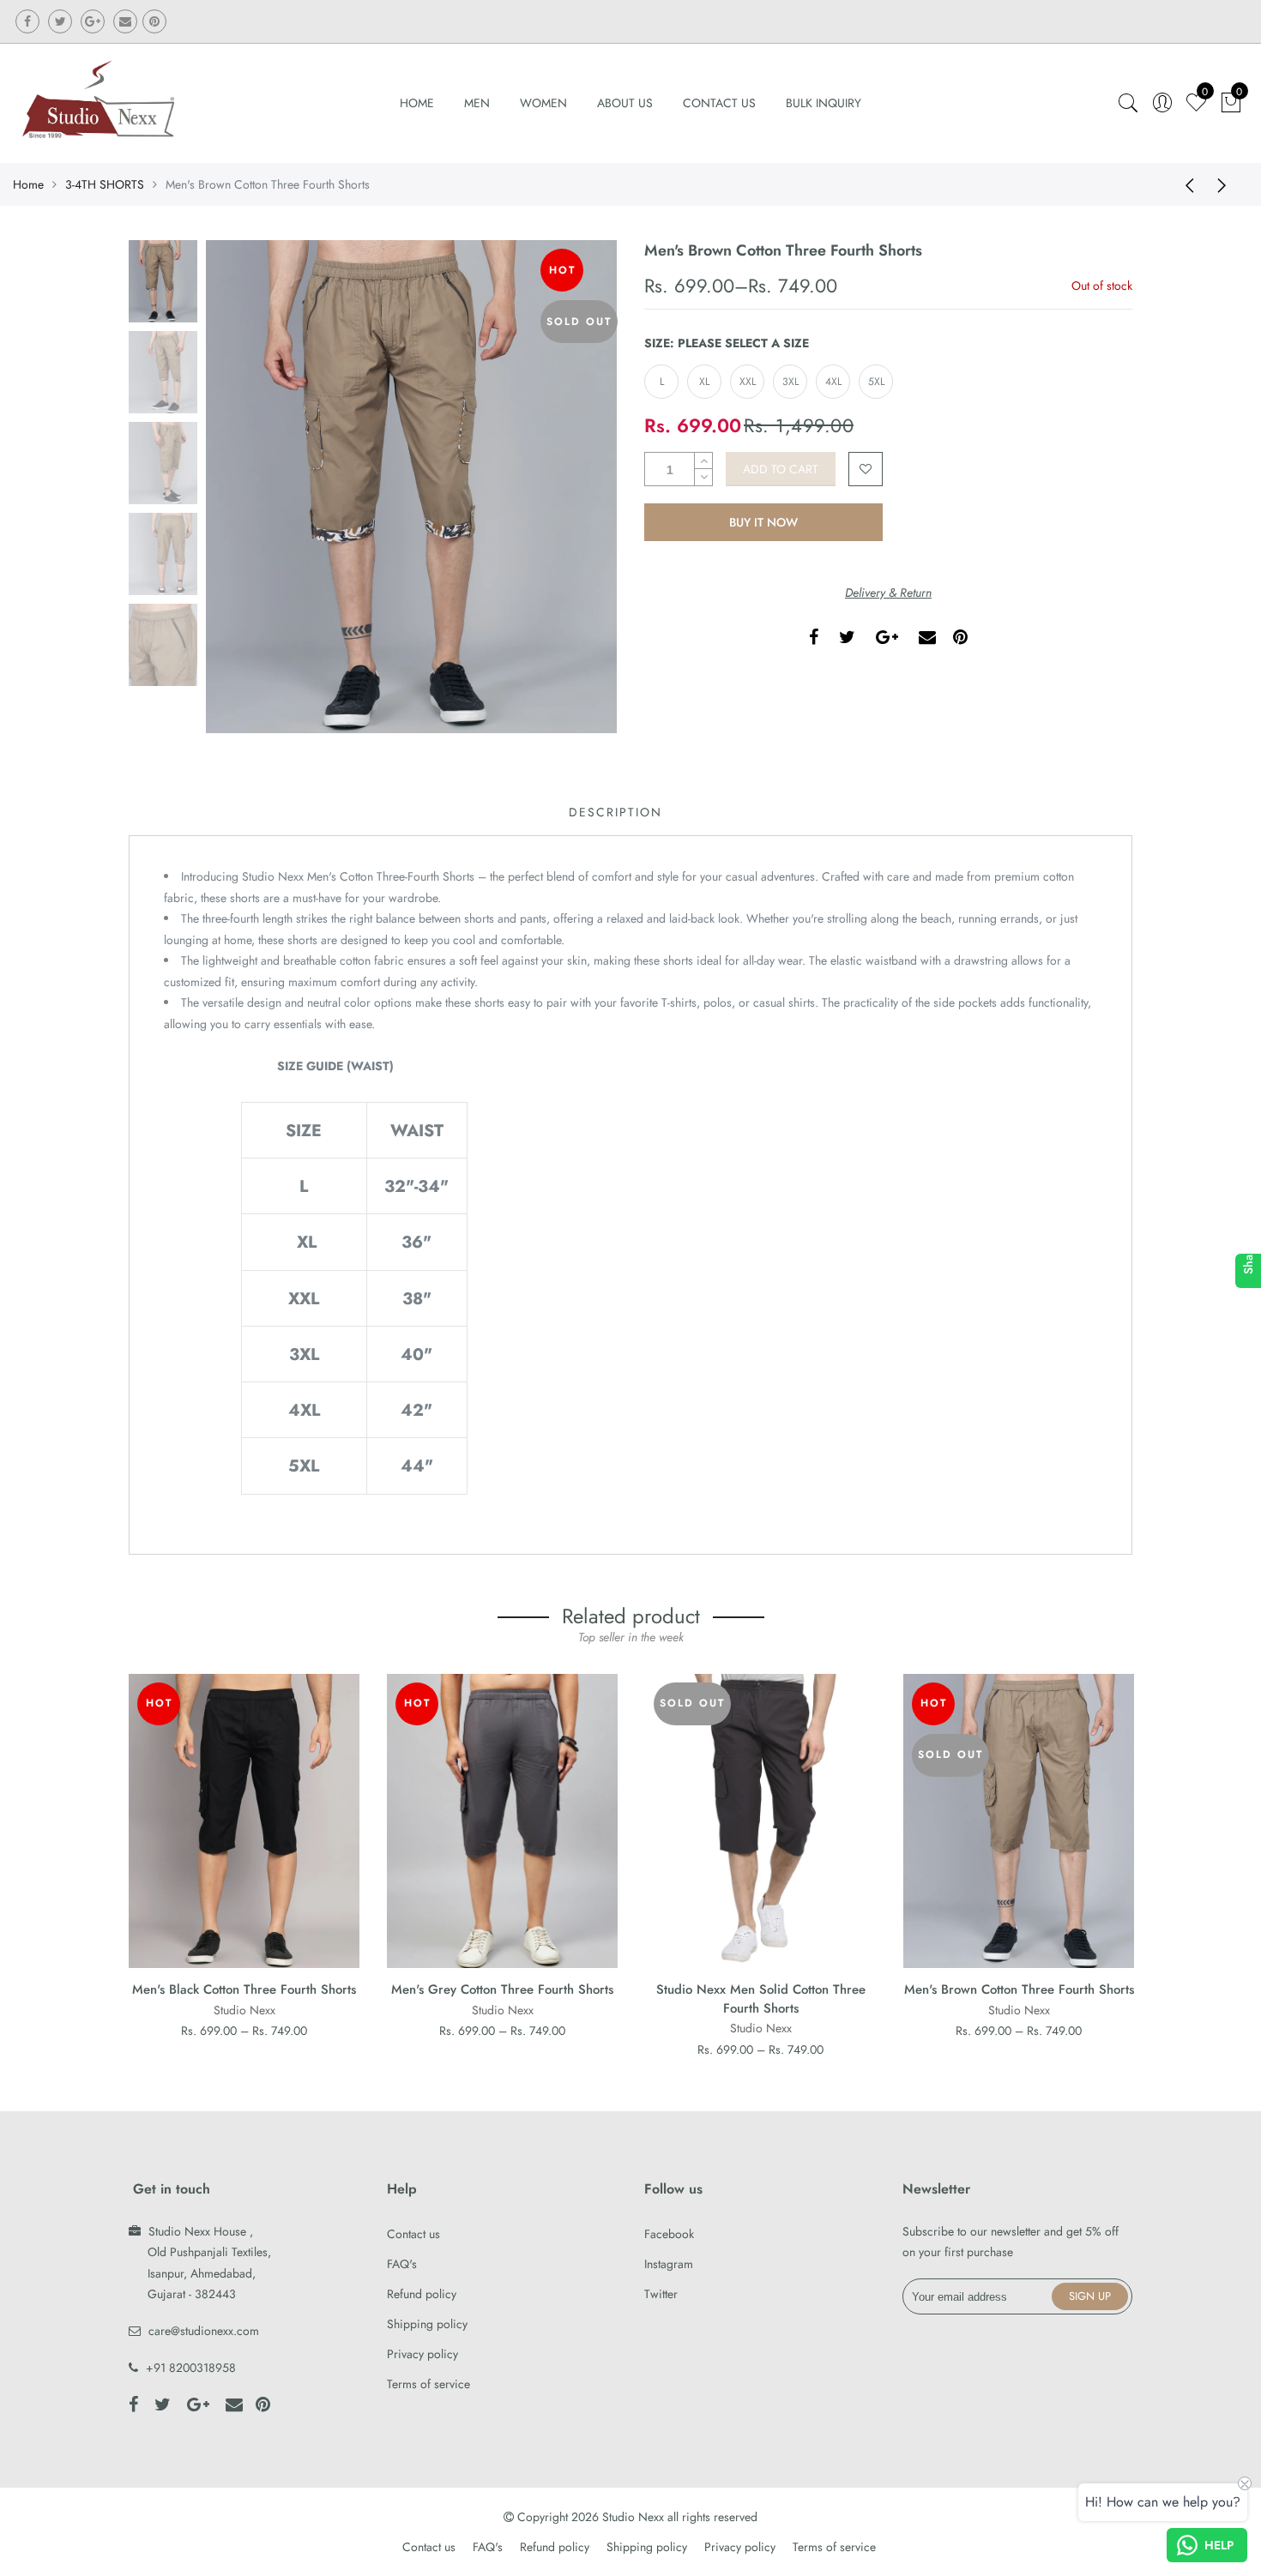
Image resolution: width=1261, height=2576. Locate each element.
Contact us (413, 2234)
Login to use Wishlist (866, 469)
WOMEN (543, 103)
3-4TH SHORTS (105, 184)
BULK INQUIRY (824, 103)
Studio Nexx (244, 2010)
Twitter (661, 2294)
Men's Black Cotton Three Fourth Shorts (244, 1989)
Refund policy (422, 2294)
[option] (411, 487)
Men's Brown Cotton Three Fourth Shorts (1019, 1989)
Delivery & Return (888, 593)
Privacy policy (422, 2354)
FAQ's (402, 2264)
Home (417, 103)
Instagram (669, 2264)
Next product (1227, 184)
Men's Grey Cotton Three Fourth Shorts (502, 1989)
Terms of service (428, 2384)
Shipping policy (427, 2324)
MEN (477, 103)
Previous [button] (248, 486)
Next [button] (575, 486)
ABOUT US (625, 103)
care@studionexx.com (204, 2331)
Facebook (669, 2234)
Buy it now (763, 522)
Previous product (1184, 184)
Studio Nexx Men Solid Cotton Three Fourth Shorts (761, 1998)
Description (615, 812)
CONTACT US (719, 103)
